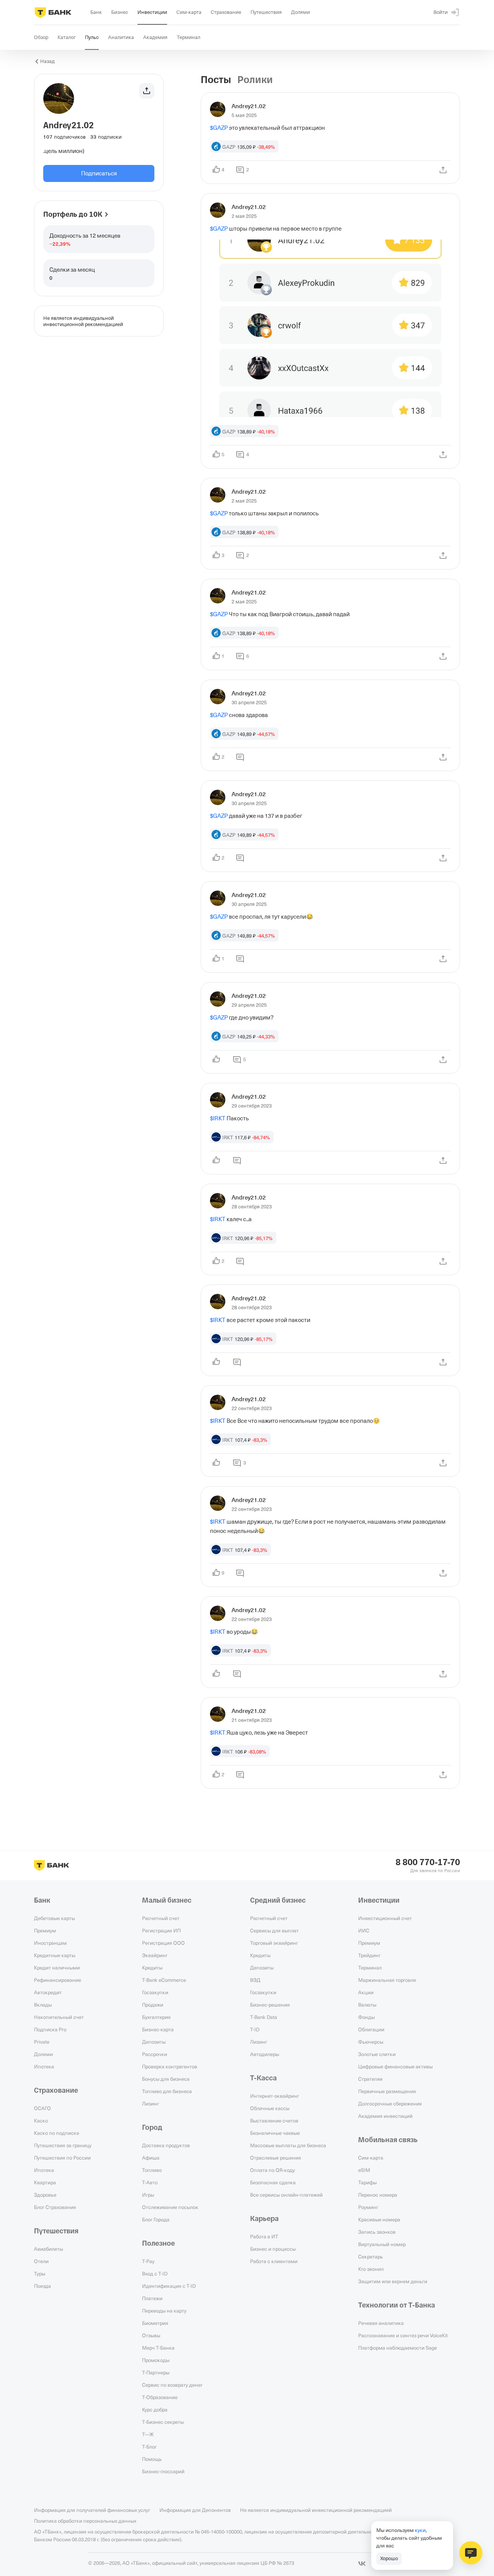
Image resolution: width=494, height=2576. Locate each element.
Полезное (158, 2243)
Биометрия (155, 2323)
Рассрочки (155, 2054)
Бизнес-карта (158, 2029)
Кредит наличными (57, 1968)
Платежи (152, 2298)
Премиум (45, 1930)
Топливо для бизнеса (167, 2091)
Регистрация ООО (163, 1943)
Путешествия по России (62, 2158)
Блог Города (156, 2219)
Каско (41, 2121)
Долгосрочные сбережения (390, 2104)
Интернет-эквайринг (275, 2096)
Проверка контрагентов (170, 2066)
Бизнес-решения (270, 2005)
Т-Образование (160, 2397)
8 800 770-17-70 (428, 1862)
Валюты (367, 2005)
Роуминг (368, 2207)
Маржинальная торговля (387, 1980)
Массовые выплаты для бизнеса (288, 2145)
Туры (40, 2274)
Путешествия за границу (63, 2145)
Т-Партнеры (156, 2372)
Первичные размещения (387, 2091)
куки (420, 2530)
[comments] (240, 757)
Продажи (153, 2005)
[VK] (362, 2564)
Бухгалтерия (156, 2017)
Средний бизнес (278, 1900)
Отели (41, 2261)
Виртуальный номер (382, 2244)
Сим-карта (371, 2158)
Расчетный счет (161, 1918)
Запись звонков (377, 2232)
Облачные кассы (270, 2108)
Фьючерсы (371, 2042)
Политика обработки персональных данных (85, 2521)
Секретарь (370, 2257)
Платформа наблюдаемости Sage (398, 2348)
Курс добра (155, 2409)
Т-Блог (149, 2447)
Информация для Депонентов (195, 2510)
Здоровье (45, 2195)
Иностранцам (50, 1943)
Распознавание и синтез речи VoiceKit (403, 2335)
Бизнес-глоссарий (163, 2471)
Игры (148, 2195)
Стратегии (370, 2079)
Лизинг (151, 2104)
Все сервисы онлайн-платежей (286, 2195)
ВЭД (255, 1980)
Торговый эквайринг (274, 1943)
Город (152, 2127)
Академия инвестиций (385, 2116)
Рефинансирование (58, 1980)
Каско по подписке (57, 2133)
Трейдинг (369, 1955)
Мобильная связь (388, 2140)
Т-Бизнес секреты (163, 2422)
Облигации (371, 2029)
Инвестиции (379, 1900)
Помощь (152, 2459)
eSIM (364, 2170)
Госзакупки (155, 1992)
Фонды (366, 2017)
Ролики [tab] (255, 80)
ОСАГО (42, 2108)
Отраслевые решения (276, 2158)
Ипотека (44, 2066)
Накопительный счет (59, 2017)
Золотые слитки (377, 2054)
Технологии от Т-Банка (397, 2305)
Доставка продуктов (166, 2145)
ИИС (364, 1930)
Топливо (152, 2170)
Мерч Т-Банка (158, 2348)
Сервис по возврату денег (172, 2385)
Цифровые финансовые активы (395, 2066)
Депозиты (154, 2042)
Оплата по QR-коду (272, 2170)
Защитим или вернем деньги (393, 2281)
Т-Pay (148, 2261)
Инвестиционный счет (385, 1918)
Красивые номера (379, 2219)
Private (42, 2042)
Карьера (264, 2219)
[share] (443, 170)
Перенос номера (378, 2195)
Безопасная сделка (273, 2182)
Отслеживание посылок (170, 2207)
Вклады (43, 2005)
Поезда (42, 2286)
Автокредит (48, 1992)
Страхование (56, 2090)
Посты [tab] (216, 80)
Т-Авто (150, 2182)
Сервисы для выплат (274, 1930)
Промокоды (156, 2360)
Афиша (151, 2158)
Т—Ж (148, 2434)
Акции (366, 1992)
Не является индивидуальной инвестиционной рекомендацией (316, 2510)
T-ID (255, 2029)
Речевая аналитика (381, 2323)
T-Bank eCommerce (164, 1980)
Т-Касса (263, 2078)
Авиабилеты (48, 2249)
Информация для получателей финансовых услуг (92, 2510)
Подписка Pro (50, 2029)
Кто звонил (371, 2269)
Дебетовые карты (54, 1918)
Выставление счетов (274, 2121)
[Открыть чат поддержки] (471, 2553)
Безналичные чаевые (275, 2133)
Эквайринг (155, 1955)
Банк (42, 1900)
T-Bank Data (264, 2017)
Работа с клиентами (274, 2261)
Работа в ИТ (264, 2236)
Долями (43, 2054)
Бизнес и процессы (273, 2249)
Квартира (45, 2182)
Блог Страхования (55, 2207)
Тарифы (367, 2182)
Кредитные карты (55, 1955)
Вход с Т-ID (155, 2274)
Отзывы (151, 2335)
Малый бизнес (167, 1900)
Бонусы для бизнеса (166, 2079)
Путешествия (56, 2231)
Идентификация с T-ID (169, 2286)
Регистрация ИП (161, 1930)
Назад (47, 61)
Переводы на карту (164, 2311)
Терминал (370, 1968)
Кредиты (152, 1968)
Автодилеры (265, 2054)
